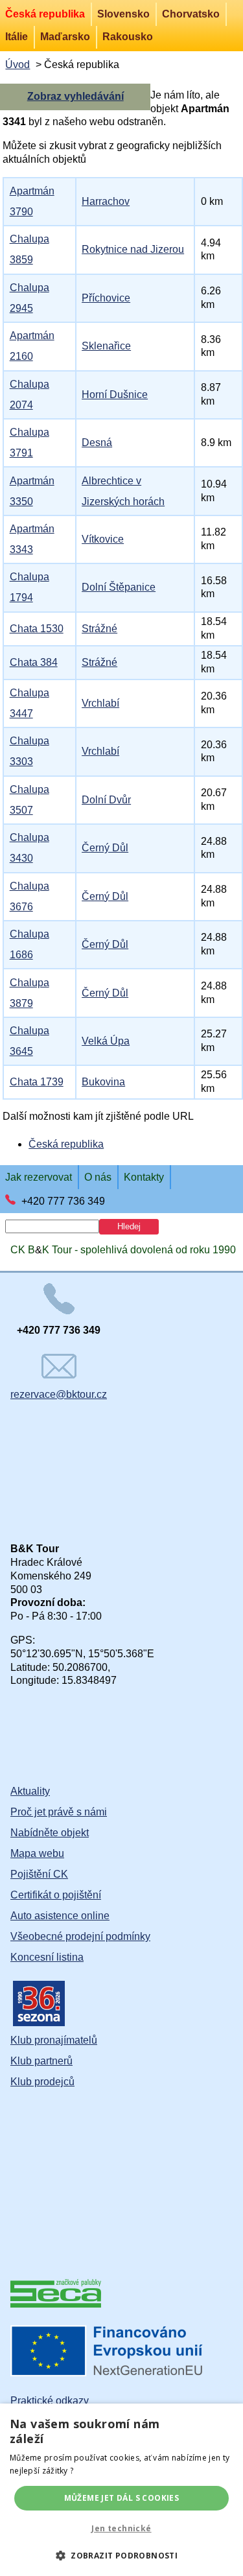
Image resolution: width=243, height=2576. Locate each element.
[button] (121, 2555)
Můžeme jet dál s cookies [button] (122, 2498)
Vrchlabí (100, 703)
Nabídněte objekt (50, 1833)
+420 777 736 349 (63, 1201)
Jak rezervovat (39, 1177)
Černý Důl (105, 848)
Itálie (17, 37)
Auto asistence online (60, 1916)
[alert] (121, 2490)
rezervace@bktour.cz (59, 1394)
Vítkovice (103, 539)
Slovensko (123, 14)
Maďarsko (65, 37)
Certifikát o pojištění (56, 1895)
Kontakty (144, 1177)
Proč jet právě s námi (59, 1812)
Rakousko (128, 37)
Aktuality (30, 1791)
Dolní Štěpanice (119, 587)
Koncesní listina (47, 1957)
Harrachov (106, 201)
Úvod (17, 65)
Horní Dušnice (115, 395)
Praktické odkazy (50, 2401)
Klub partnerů (41, 2061)
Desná (97, 443)
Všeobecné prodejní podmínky (80, 1936)
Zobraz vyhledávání (75, 96)
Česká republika (45, 14)
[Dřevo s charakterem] (56, 2304)
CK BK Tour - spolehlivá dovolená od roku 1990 (123, 1250)
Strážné (99, 629)
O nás (98, 1177)
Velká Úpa (106, 1041)
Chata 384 (34, 662)
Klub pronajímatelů (54, 2040)
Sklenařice (106, 346)
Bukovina (103, 1082)
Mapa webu (37, 1853)
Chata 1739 (37, 1082)
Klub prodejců (42, 2082)
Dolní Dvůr (106, 800)
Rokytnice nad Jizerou (133, 249)
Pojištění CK (39, 1874)
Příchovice (106, 298)
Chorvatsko (191, 14)
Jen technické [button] (121, 2528)
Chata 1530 (37, 629)
